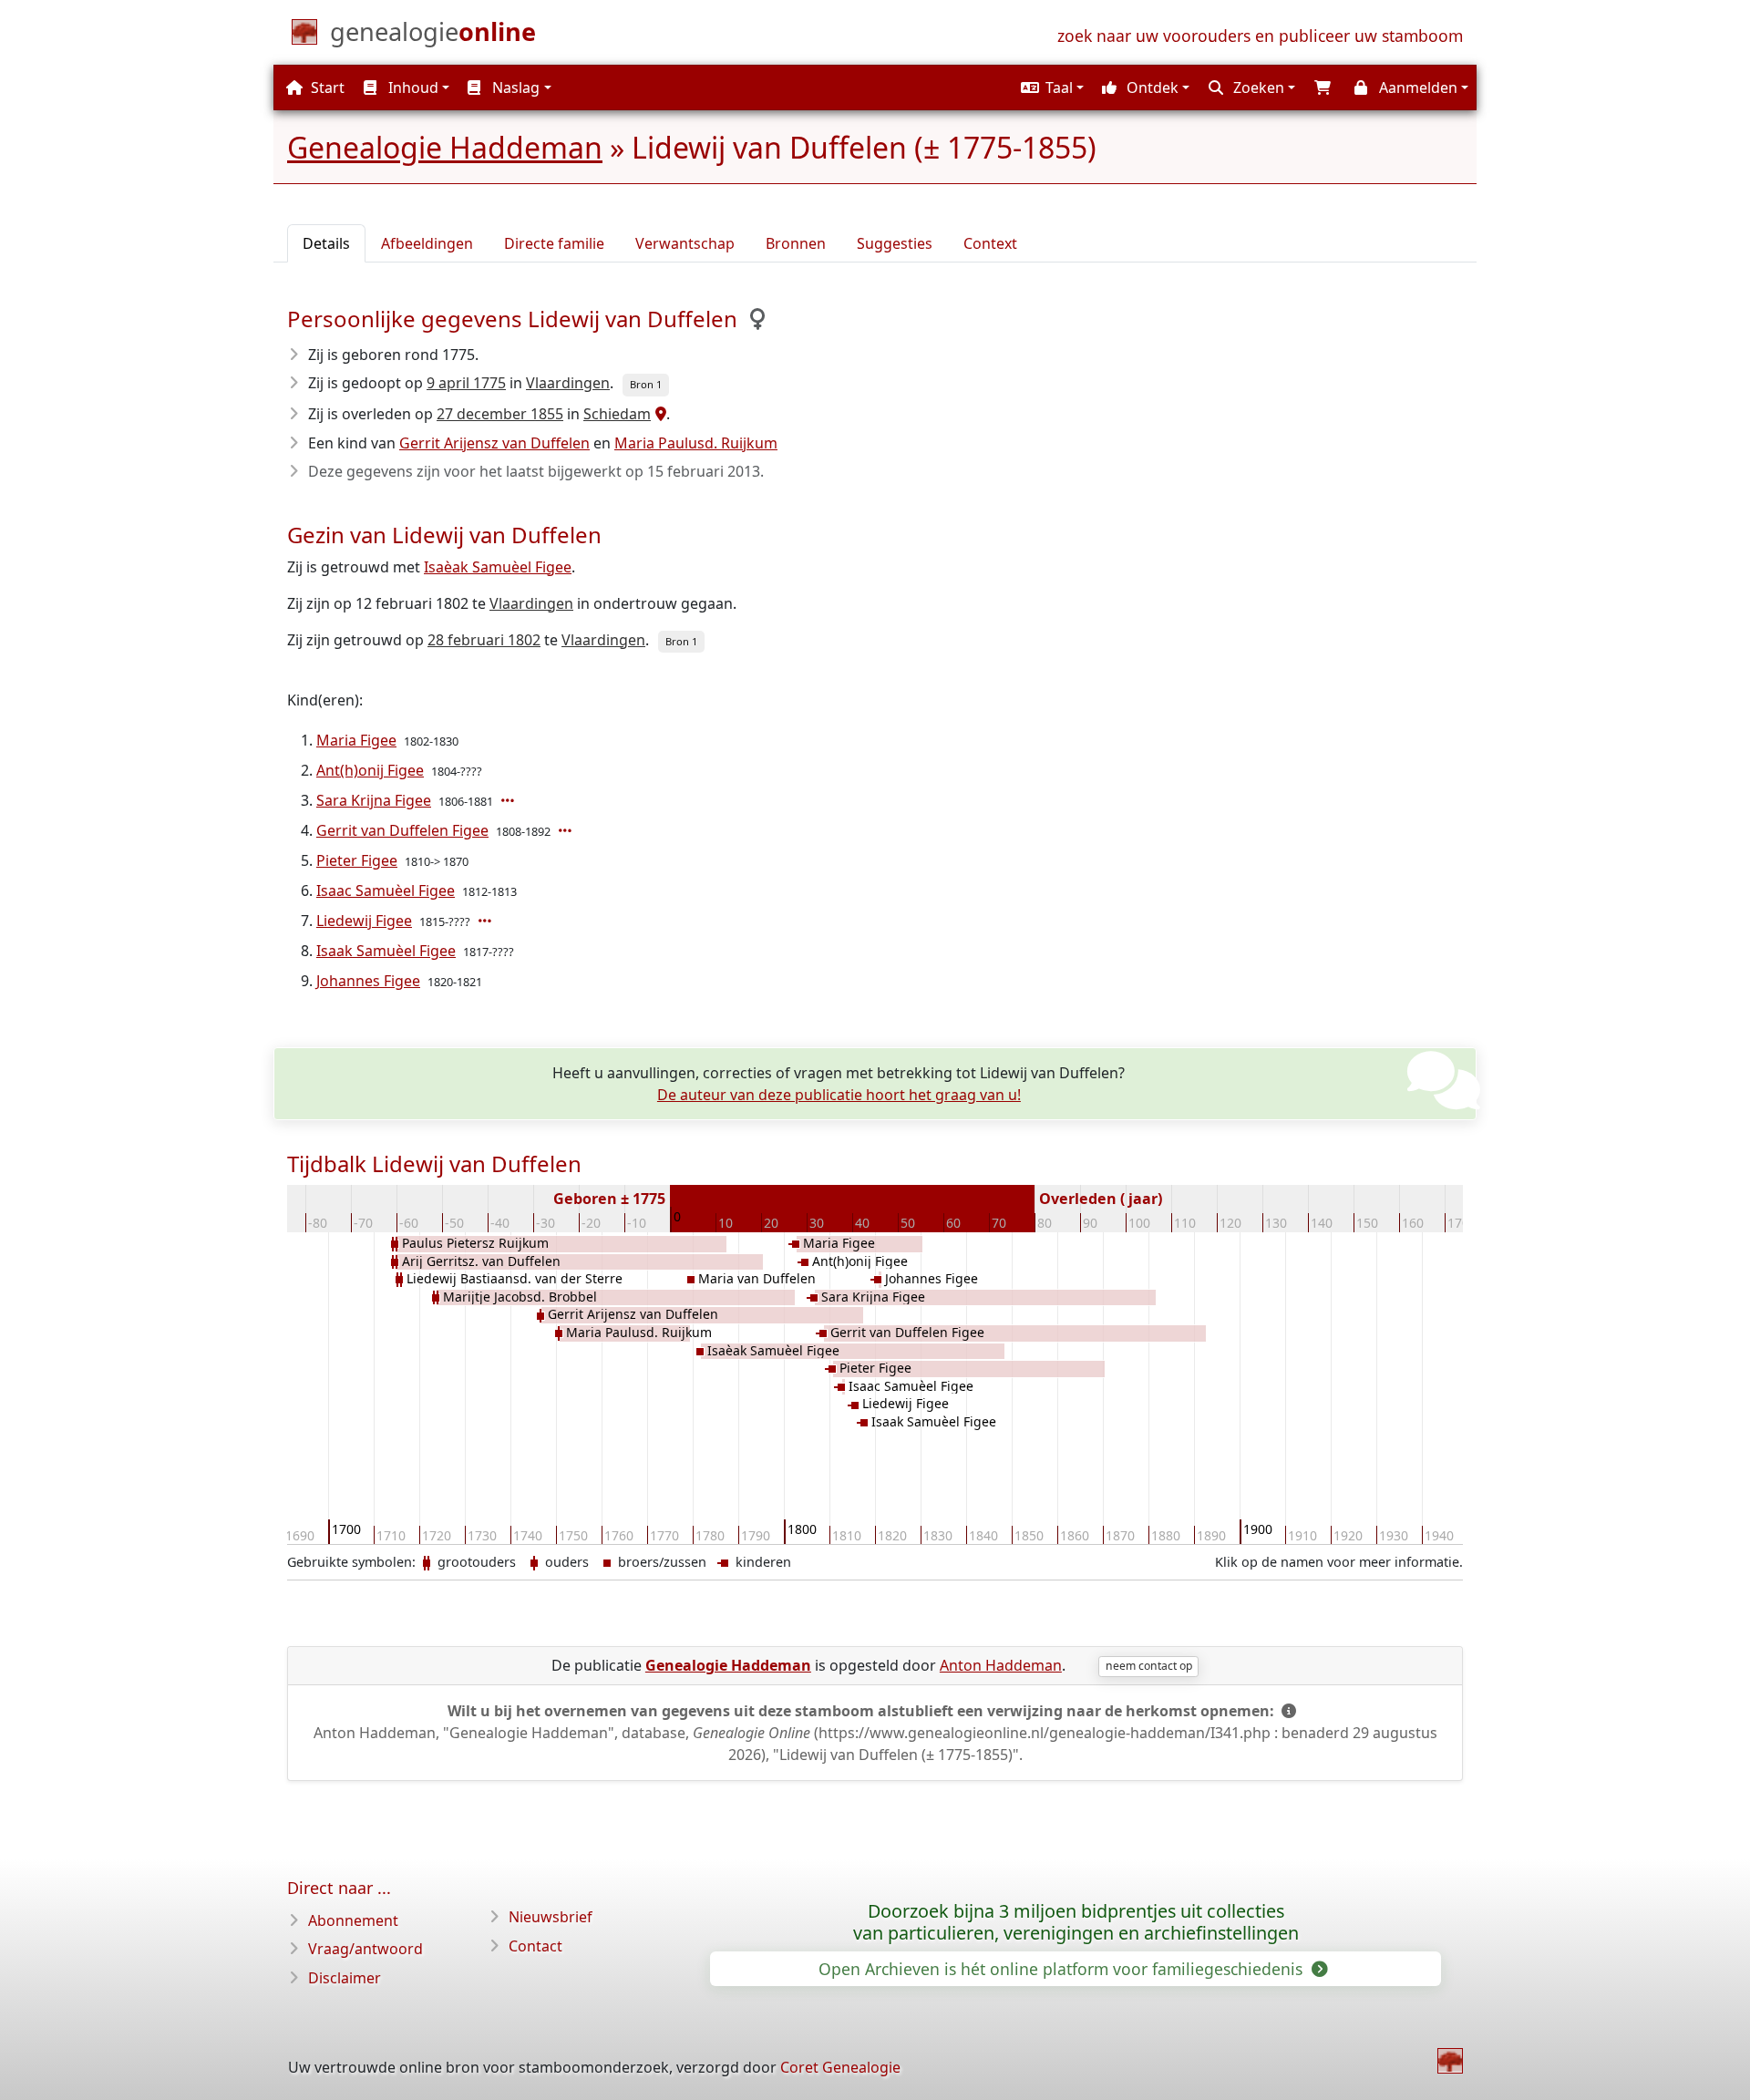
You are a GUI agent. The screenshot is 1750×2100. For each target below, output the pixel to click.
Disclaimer (345, 1978)
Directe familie (554, 243)
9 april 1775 (466, 383)
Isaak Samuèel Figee (386, 951)
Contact (535, 1946)
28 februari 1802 (484, 640)
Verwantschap (685, 243)
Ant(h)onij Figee (370, 770)
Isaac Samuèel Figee (386, 890)
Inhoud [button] (412, 87)
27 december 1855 (500, 414)
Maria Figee (356, 740)
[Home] (1450, 2061)
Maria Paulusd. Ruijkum (696, 443)
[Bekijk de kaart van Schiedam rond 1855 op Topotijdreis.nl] (659, 414)
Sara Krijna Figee (374, 800)
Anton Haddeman (1001, 1665)
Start (326, 87)
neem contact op (1149, 1666)
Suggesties (895, 243)
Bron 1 (646, 384)
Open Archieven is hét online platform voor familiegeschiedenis (1063, 1969)
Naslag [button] (514, 87)
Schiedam (617, 414)
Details (326, 243)
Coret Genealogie (840, 2067)
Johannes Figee (368, 981)
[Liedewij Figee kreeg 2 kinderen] (487, 921)
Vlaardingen (568, 383)
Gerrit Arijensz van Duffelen (494, 443)
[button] (1050, 87)
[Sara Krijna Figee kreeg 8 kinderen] (510, 800)
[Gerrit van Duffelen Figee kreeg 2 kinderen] (567, 830)
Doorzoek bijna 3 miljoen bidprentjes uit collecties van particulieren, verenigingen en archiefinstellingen (1076, 1922)
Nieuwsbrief (551, 1917)
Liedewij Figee (364, 921)
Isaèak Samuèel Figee (498, 567)
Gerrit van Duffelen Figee (402, 830)
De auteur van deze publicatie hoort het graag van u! (839, 1095)
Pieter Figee (357, 860)
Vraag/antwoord (365, 1949)
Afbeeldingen (427, 243)
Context (990, 243)
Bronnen (796, 243)
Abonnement (353, 1920)
